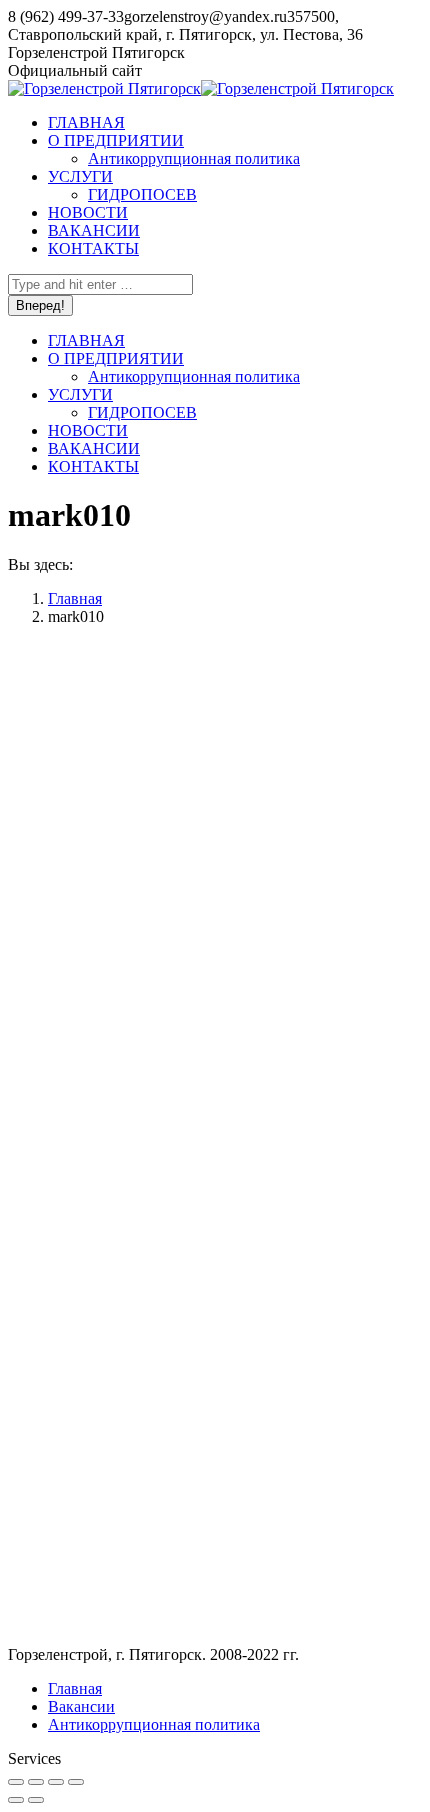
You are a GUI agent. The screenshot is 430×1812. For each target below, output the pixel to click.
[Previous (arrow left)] (16, 1800)
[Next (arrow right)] (36, 1800)
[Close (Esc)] (16, 1782)
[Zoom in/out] (76, 1782)
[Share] (36, 1782)
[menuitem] (86, 122)
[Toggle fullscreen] (56, 1782)
